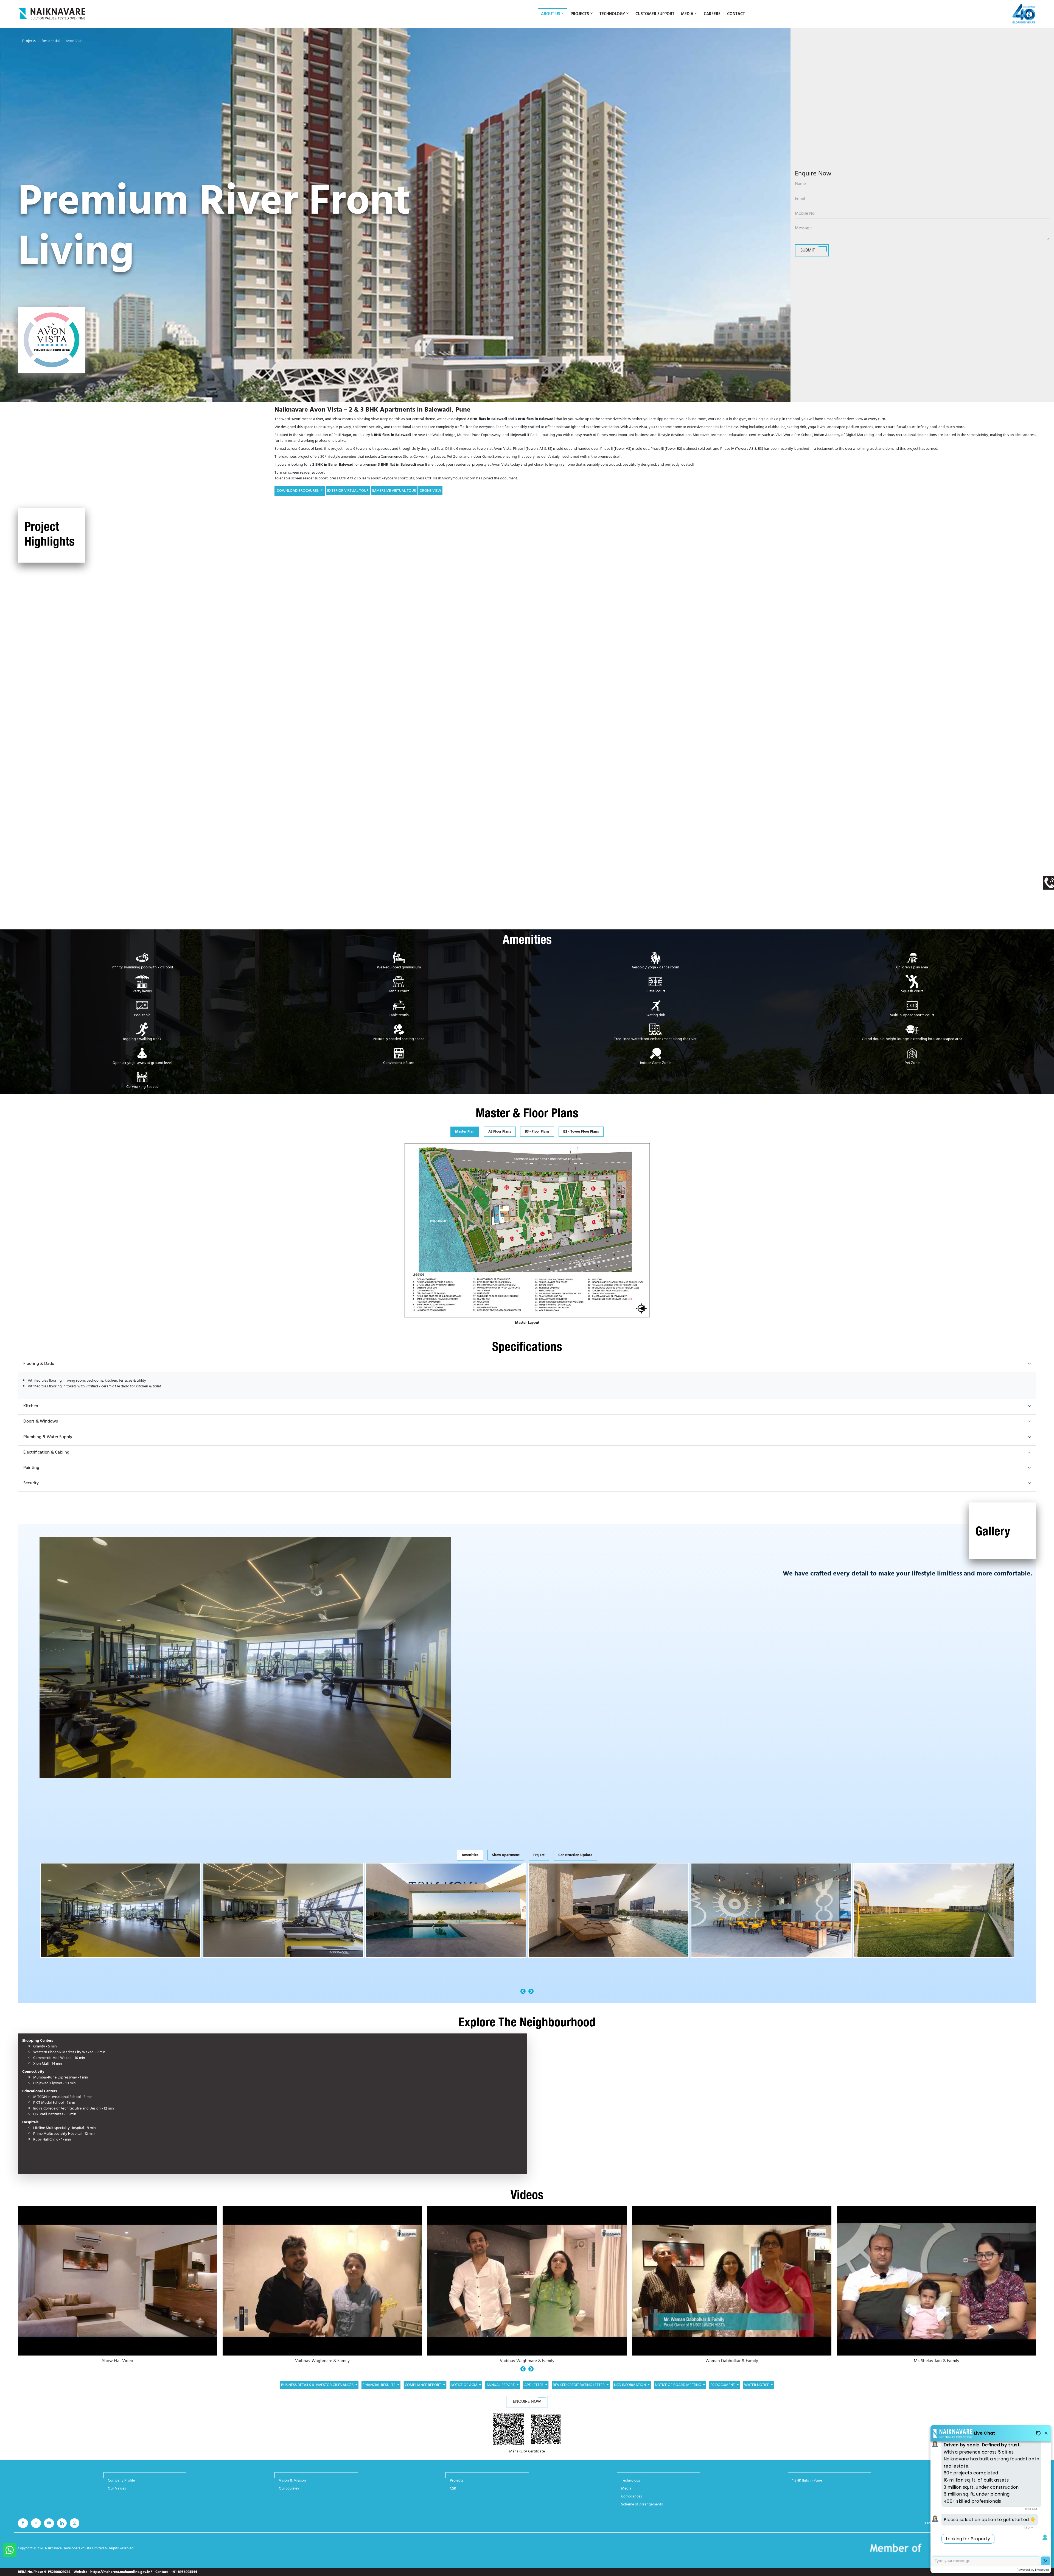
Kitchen (31, 1412)
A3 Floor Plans (500, 1137)
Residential (51, 41)
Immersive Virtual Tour (394, 491)
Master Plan (465, 1137)
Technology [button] (612, 14)
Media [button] (687, 14)
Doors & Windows (41, 1427)
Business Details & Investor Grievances (318, 2391)
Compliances (632, 2502)
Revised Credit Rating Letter (579, 2391)
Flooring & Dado (39, 1369)
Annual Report (501, 2391)
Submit (808, 250)
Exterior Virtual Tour (348, 491)
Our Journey (289, 2494)
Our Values (117, 2494)
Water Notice (757, 2391)
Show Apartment (506, 1861)
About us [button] (551, 14)
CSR (453, 2494)
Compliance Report (423, 2391)
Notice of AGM (464, 2391)
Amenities (470, 1861)
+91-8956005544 (184, 2572)
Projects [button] (580, 14)
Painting (31, 1473)
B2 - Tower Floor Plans (581, 1137)
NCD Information (630, 2391)
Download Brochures (298, 491)
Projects (29, 41)
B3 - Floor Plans (537, 1137)
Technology (631, 2486)
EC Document (723, 2391)
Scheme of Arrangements (642, 2510)
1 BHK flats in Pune (807, 2486)
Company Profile (121, 2486)
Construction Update (575, 1861)
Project (539, 1861)
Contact (736, 14)
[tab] (465, 1137)
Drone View (430, 491)
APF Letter (534, 2391)
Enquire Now (527, 2407)
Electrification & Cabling (46, 1458)
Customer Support (655, 14)
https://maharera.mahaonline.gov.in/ (121, 2572)
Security (31, 1489)
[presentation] (523, 1997)
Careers (712, 14)
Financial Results (379, 2391)
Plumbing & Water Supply (48, 1443)
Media (626, 2494)
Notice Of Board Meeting (678, 2391)
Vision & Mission (292, 2486)
